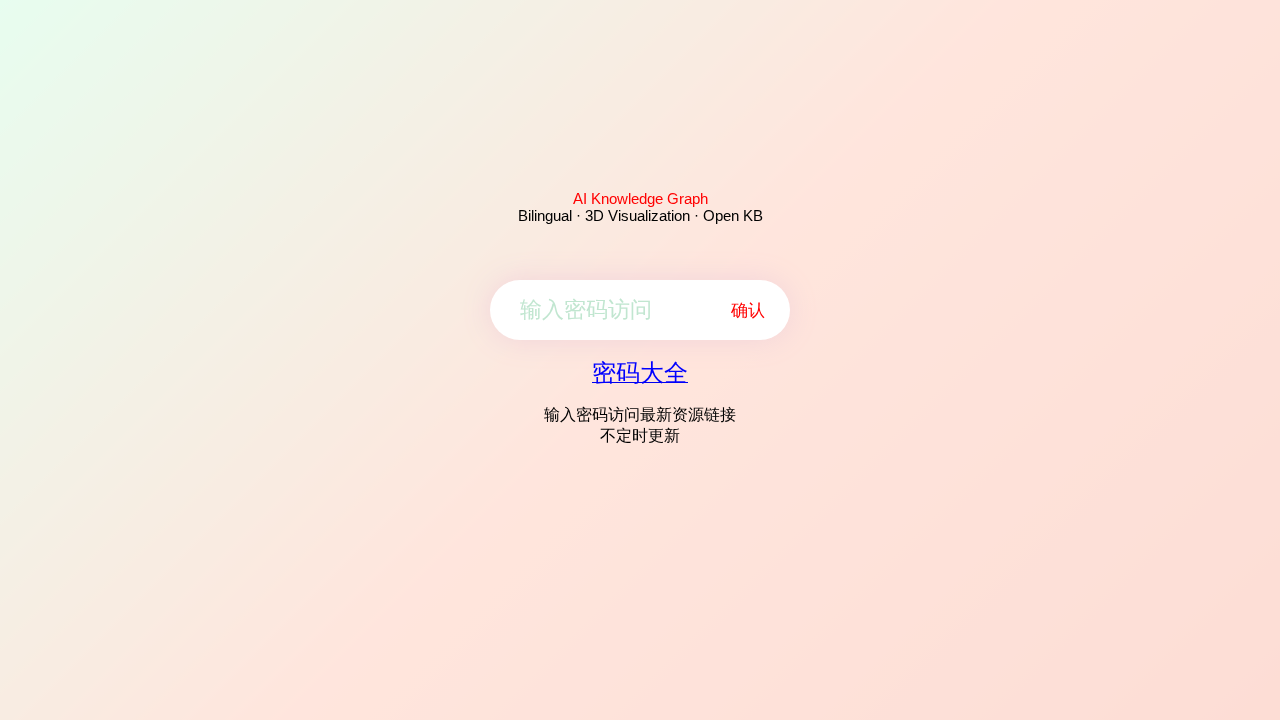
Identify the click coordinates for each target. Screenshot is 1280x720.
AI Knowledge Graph (640, 198)
